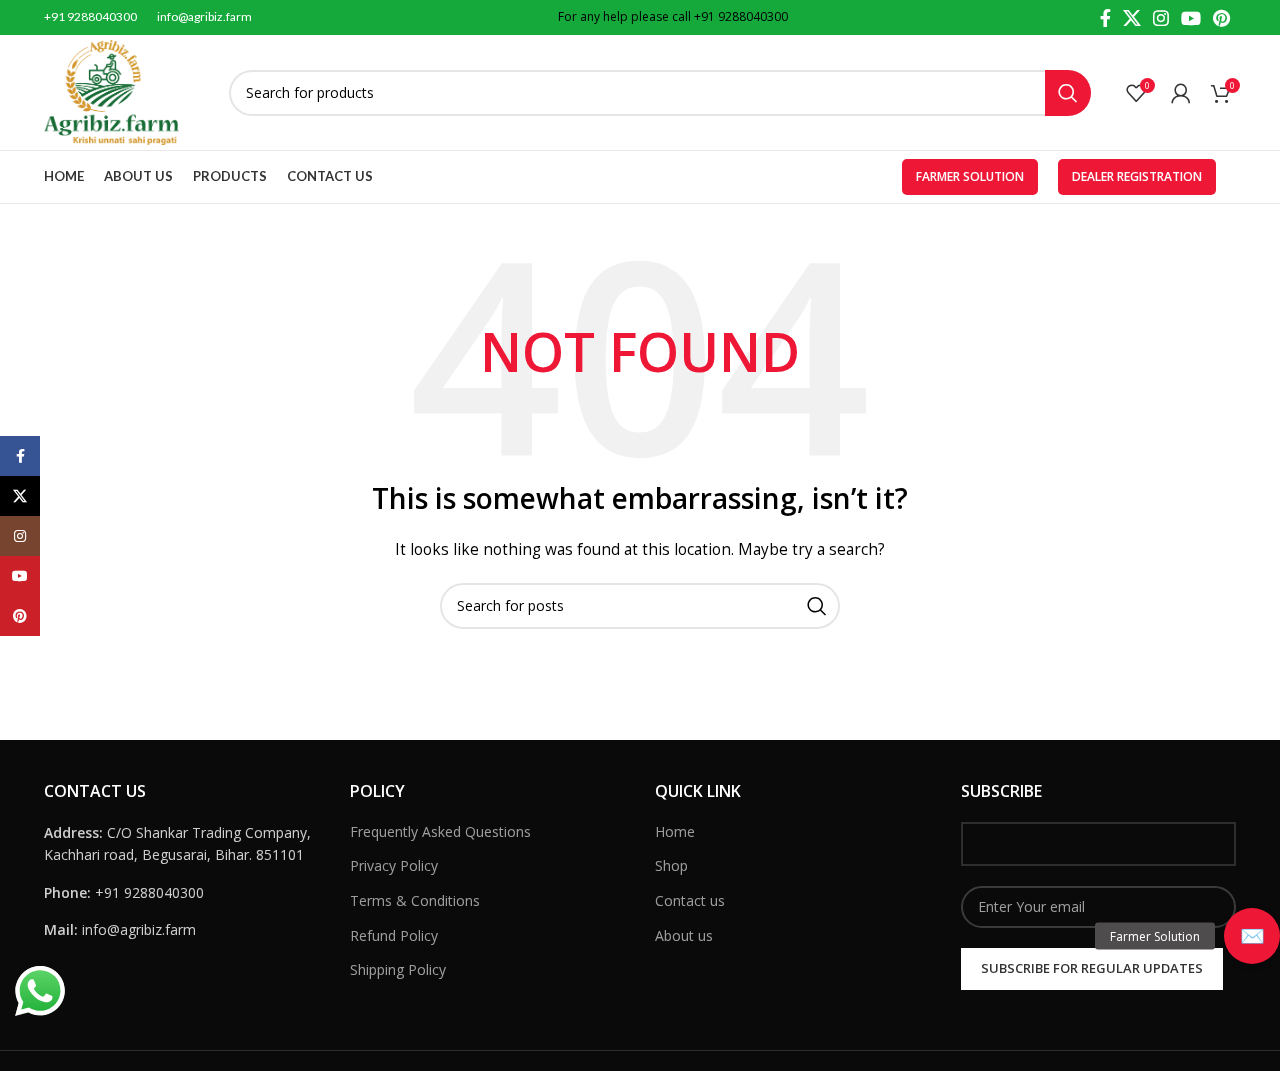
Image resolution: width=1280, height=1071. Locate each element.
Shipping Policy (398, 969)
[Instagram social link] (1161, 18)
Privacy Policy (394, 865)
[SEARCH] (1068, 93)
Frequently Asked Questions (440, 831)
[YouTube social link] (1191, 18)
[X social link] (1132, 18)
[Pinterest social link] (1221, 18)
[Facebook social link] (1105, 18)
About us (684, 935)
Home (675, 831)
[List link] (182, 893)
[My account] (1181, 93)
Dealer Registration (1137, 176)
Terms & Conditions (415, 900)
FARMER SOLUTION (970, 176)
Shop (671, 865)
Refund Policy (394, 935)
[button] (1252, 936)
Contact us (690, 900)
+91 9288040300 (741, 16)
